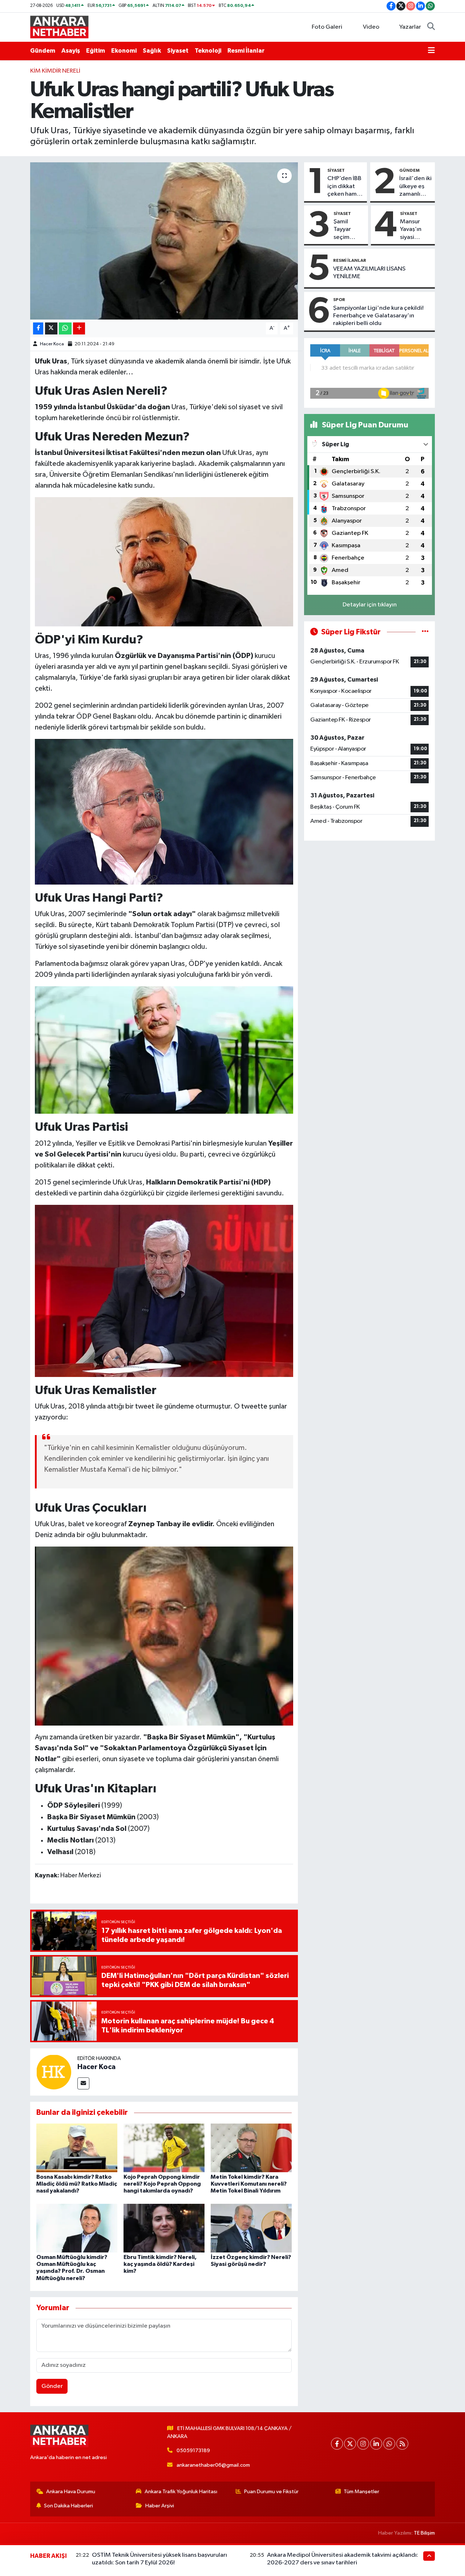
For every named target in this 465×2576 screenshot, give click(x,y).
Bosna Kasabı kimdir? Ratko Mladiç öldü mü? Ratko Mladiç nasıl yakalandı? (77, 2184)
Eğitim (96, 51)
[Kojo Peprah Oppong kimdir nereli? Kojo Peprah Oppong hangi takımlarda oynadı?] (164, 2148)
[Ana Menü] (431, 51)
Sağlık (152, 51)
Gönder (52, 2386)
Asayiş (71, 51)
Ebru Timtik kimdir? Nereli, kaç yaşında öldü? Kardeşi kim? (160, 2264)
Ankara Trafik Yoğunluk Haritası (181, 2492)
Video (371, 27)
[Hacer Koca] (54, 2072)
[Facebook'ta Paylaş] (38, 328)
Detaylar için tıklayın (370, 605)
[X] (350, 2444)
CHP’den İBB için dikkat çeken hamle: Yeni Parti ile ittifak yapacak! (345, 187)
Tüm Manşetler (361, 2492)
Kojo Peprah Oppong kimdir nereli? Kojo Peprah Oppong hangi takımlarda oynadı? (162, 2184)
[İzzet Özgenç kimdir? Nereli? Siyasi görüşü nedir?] (251, 2228)
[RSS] (402, 2444)
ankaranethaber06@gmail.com (213, 2465)
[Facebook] (337, 2444)
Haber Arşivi (160, 2506)
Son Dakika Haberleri (68, 2506)
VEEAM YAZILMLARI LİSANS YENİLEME (369, 273)
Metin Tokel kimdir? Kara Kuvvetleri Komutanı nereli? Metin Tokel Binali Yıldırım (249, 2184)
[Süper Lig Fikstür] (425, 632)
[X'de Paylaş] (51, 328)
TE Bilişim (424, 2533)
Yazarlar (410, 27)
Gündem (43, 51)
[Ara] (431, 27)
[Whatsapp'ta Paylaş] (65, 328)
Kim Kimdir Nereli (55, 71)
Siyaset (178, 51)
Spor (339, 300)
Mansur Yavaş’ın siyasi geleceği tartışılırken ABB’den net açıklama (415, 230)
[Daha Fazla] (79, 328)
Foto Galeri (327, 27)
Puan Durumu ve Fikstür (271, 2492)
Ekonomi (124, 51)
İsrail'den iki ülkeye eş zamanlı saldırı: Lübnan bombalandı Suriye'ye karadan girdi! (416, 187)
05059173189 (193, 2451)
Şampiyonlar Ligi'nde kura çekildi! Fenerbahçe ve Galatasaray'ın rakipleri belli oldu (378, 316)
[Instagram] (363, 2444)
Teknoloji (208, 51)
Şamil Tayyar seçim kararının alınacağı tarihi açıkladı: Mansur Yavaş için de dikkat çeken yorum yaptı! (346, 230)
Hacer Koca (52, 344)
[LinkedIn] (376, 2444)
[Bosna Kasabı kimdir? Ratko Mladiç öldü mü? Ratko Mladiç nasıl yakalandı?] (77, 2148)
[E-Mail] (83, 2083)
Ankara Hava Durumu (71, 2492)
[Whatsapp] (389, 2444)
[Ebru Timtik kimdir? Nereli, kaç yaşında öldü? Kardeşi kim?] (164, 2228)
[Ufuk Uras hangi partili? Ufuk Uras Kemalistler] (164, 241)
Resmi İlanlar (246, 51)
